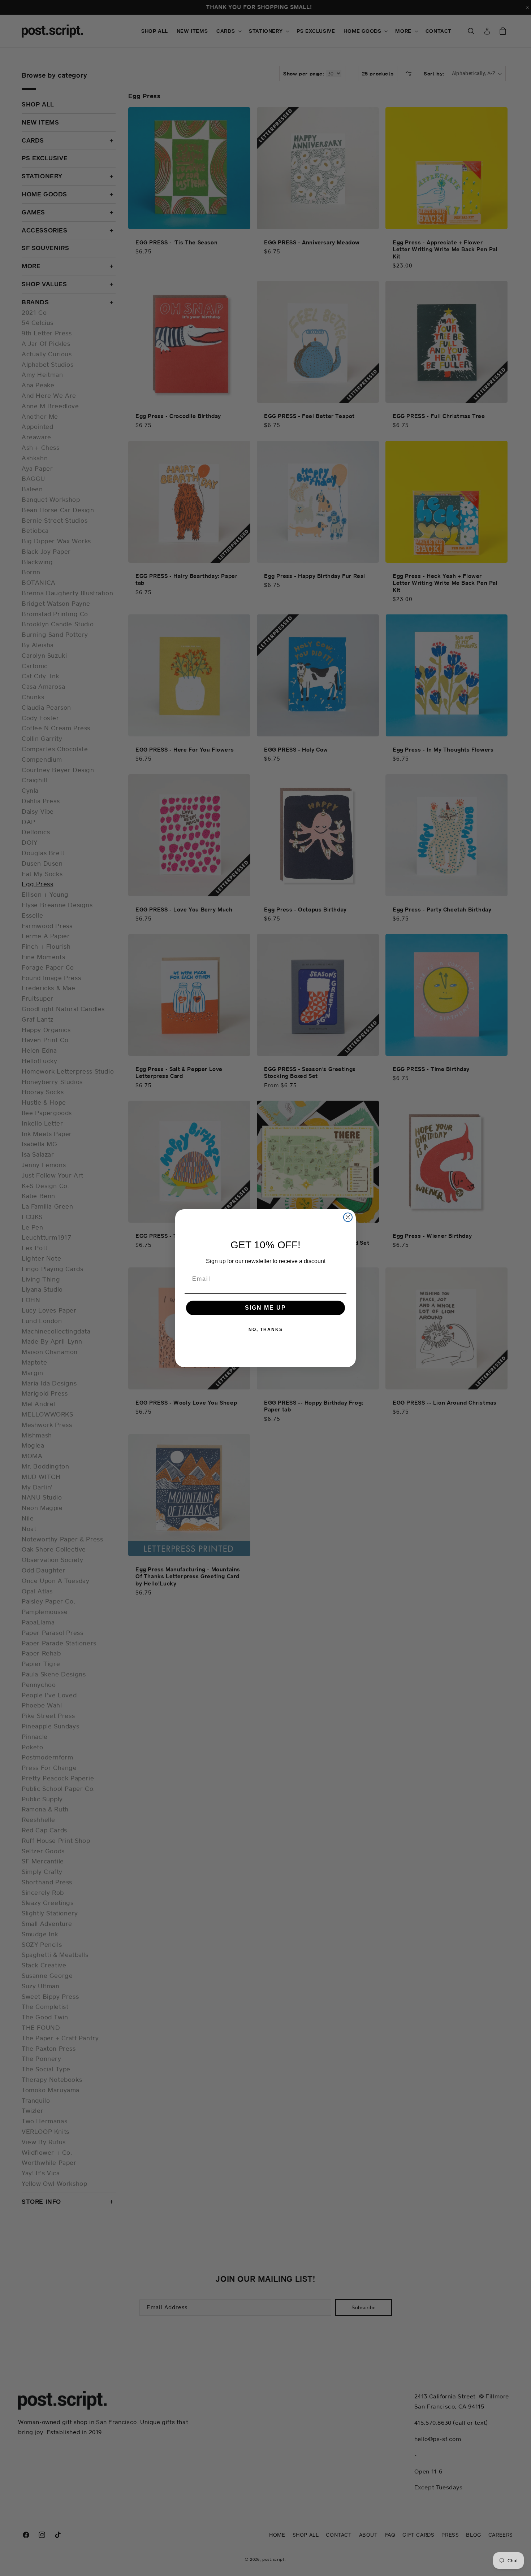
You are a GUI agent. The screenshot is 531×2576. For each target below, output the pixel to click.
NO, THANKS (266, 1330)
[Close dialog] (348, 1217)
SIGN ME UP (265, 1308)
